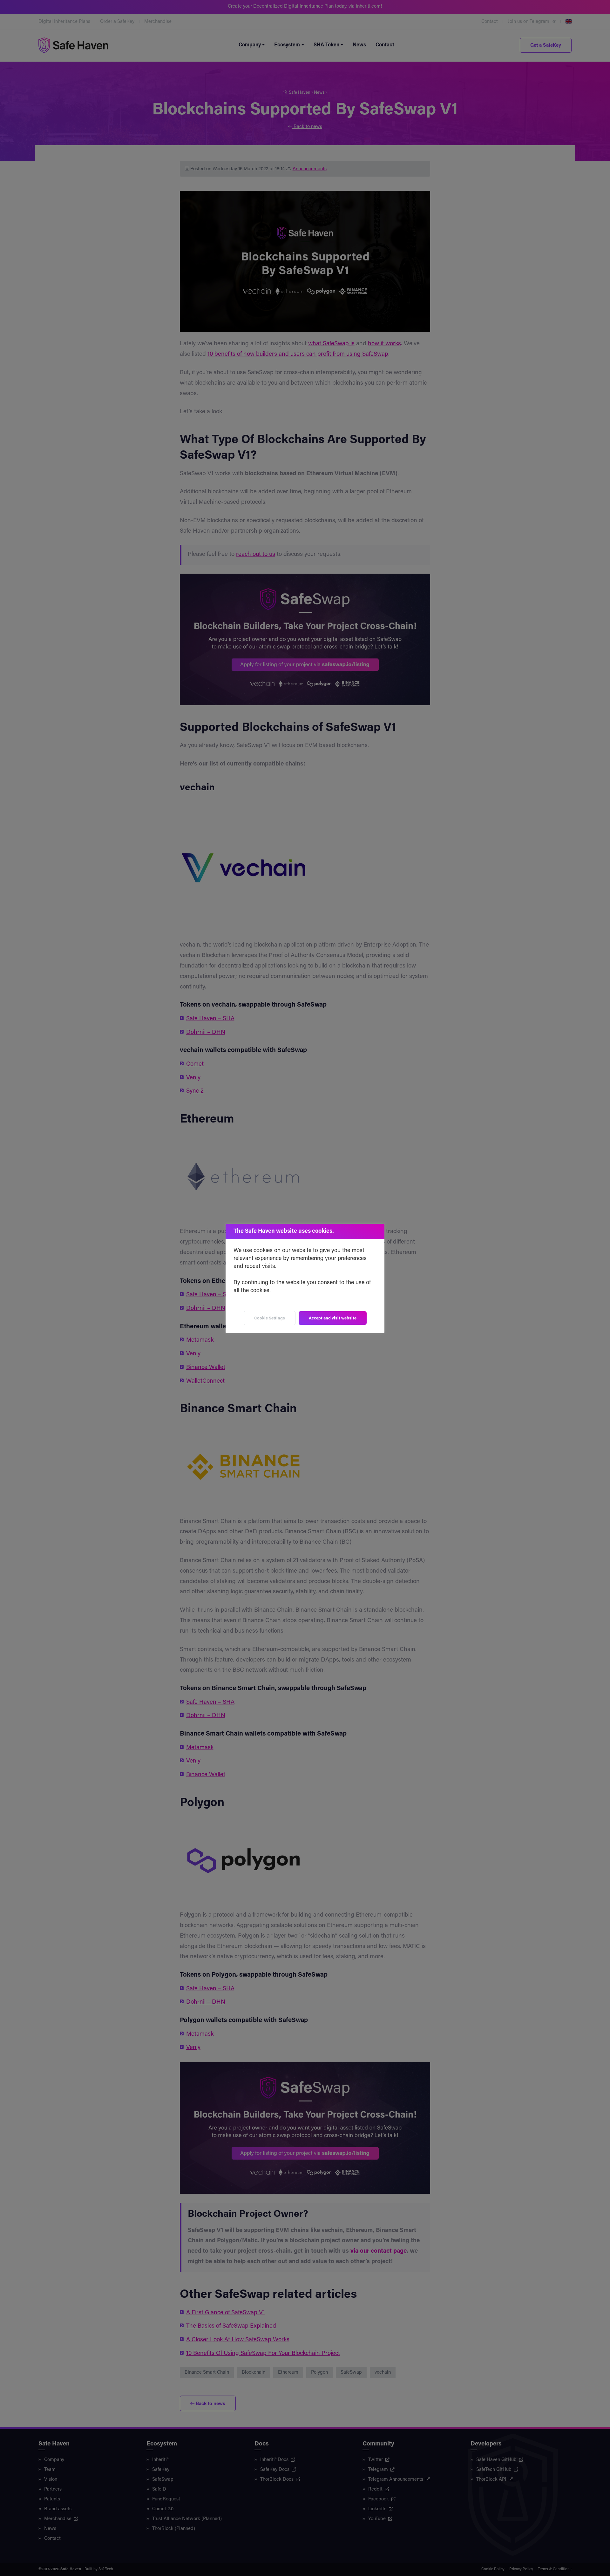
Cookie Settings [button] (270, 1318)
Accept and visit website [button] (333, 1318)
